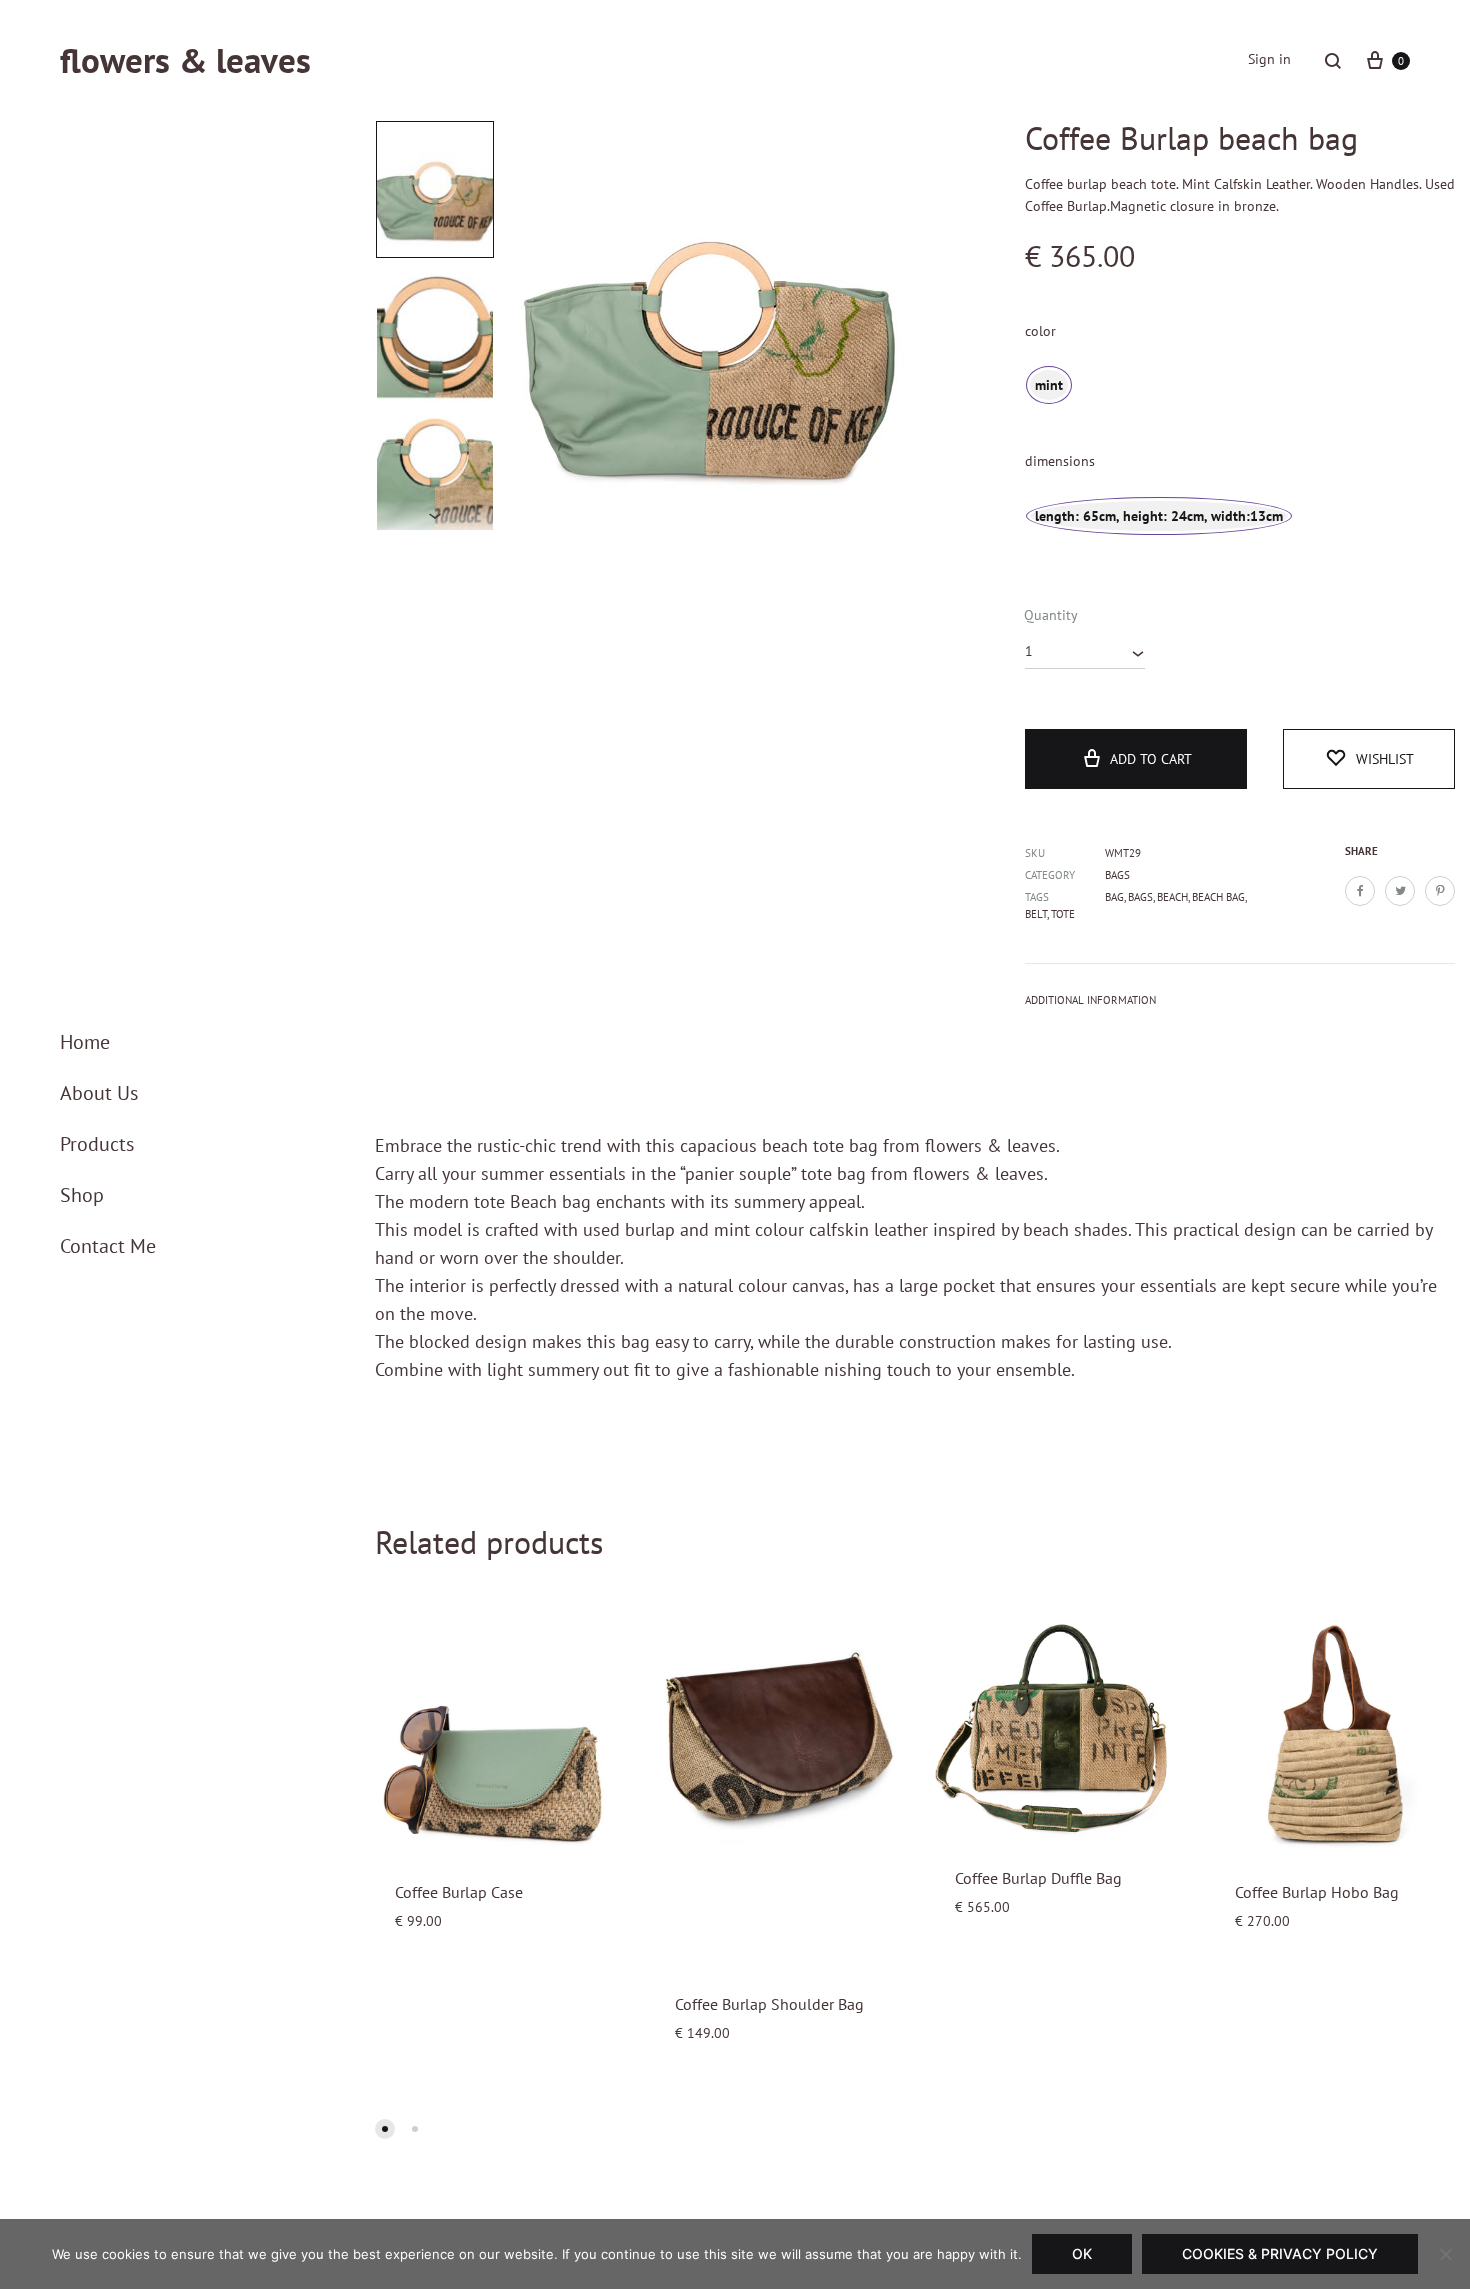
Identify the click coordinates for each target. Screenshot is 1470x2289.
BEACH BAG (1218, 897)
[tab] (1090, 1004)
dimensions (1060, 461)
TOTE (1063, 914)
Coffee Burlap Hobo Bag (1317, 1892)
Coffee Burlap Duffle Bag (1038, 1878)
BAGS (1140, 897)
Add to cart (1151, 759)
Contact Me (108, 1246)
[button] (385, 2129)
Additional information (1090, 1000)
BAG (1114, 897)
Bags (1117, 875)
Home (85, 1042)
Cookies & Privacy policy (1280, 2253)
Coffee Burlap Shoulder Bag (769, 2004)
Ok (1082, 2253)
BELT (1036, 914)
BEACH (1172, 897)
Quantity (1051, 615)
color (1040, 331)
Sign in (1269, 59)
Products (97, 1144)
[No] (1445, 2254)
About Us (99, 1093)
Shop (82, 1195)
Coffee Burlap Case (459, 1892)
